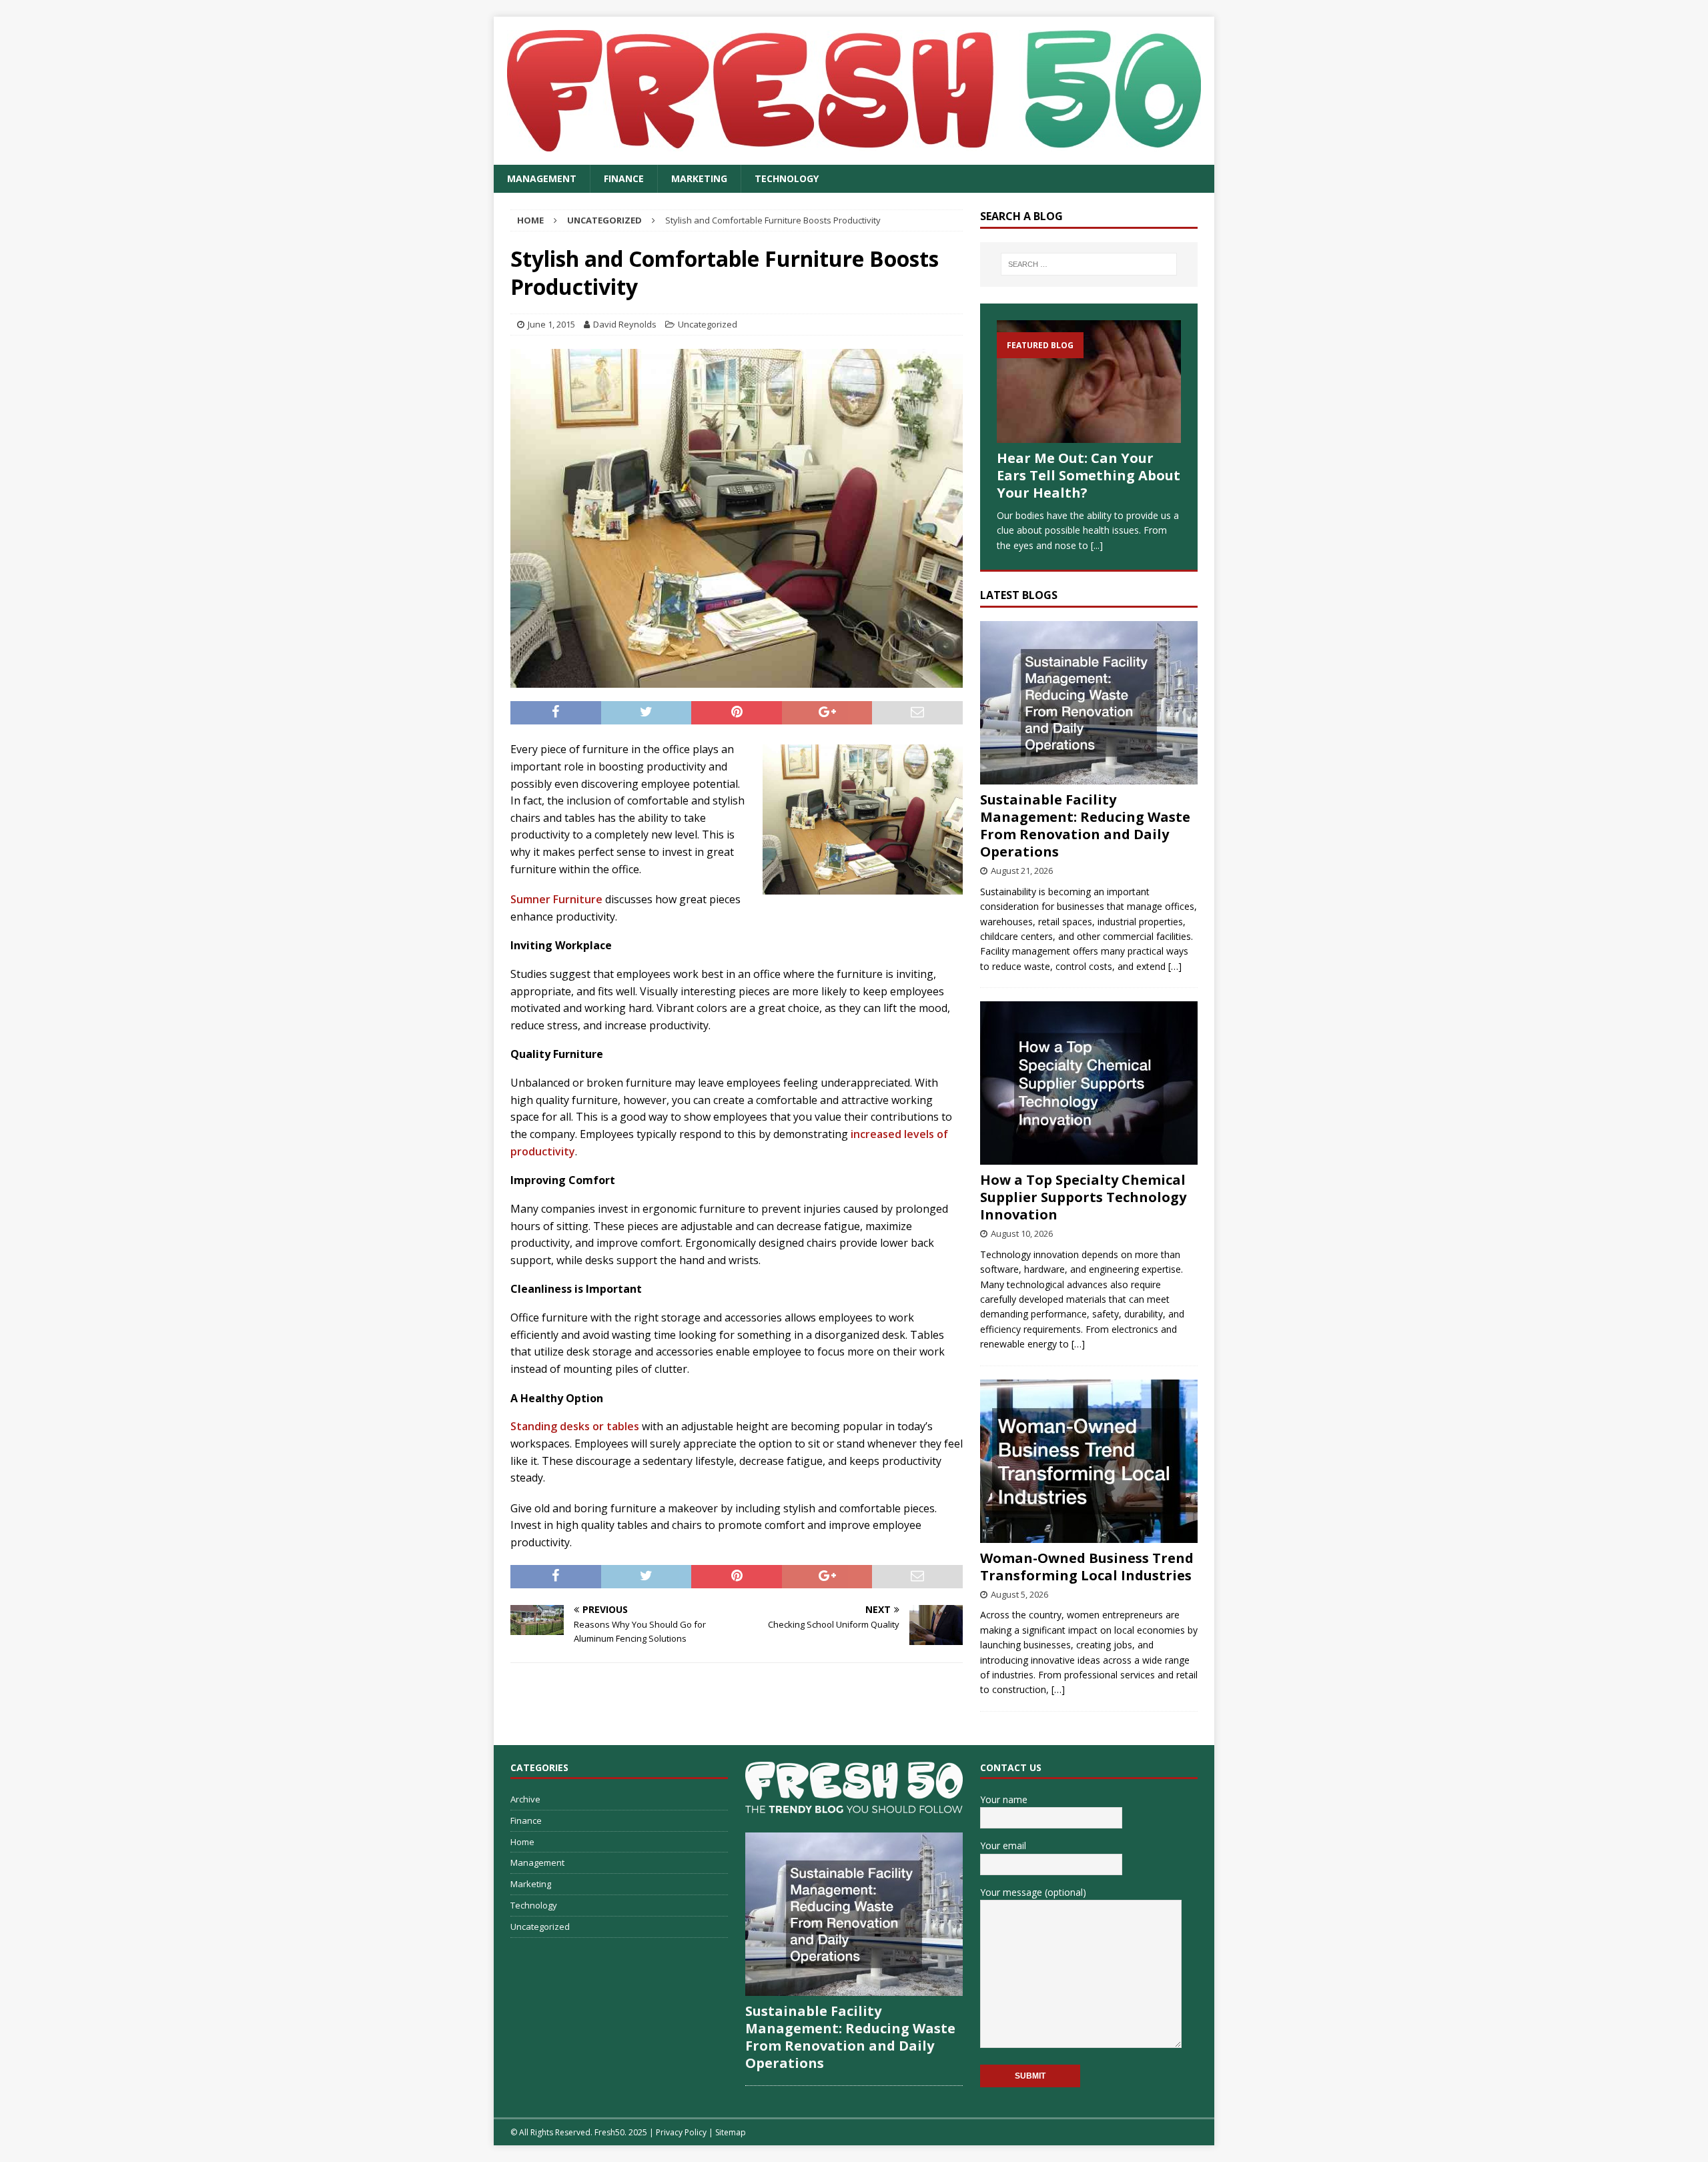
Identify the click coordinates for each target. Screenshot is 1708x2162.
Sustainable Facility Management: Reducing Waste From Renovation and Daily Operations (1085, 826)
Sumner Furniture (556, 899)
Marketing (699, 178)
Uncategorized (708, 324)
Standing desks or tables (575, 1426)
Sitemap (731, 2132)
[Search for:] (1089, 264)
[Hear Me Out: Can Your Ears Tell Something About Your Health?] (1089, 382)
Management (542, 178)
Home (522, 1842)
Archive (525, 1799)
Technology (787, 178)
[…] (1175, 966)
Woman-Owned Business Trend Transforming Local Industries (1087, 1567)
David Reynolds (625, 324)
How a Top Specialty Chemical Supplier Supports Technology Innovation (1083, 1197)
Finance (624, 178)
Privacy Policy (681, 2132)
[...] (1097, 545)
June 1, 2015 (551, 324)
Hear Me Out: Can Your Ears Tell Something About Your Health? (1089, 475)
